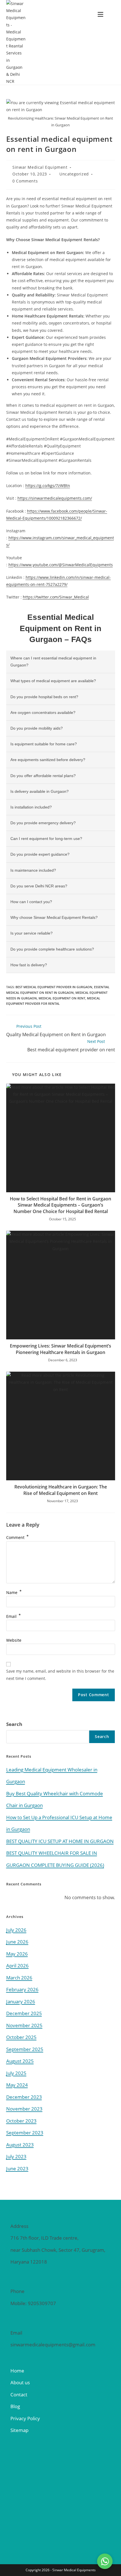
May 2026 (17, 1954)
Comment (17, 1537)
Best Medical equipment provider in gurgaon (54, 987)
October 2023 (21, 2121)
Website (14, 1640)
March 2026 (19, 1978)
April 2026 (17, 1966)
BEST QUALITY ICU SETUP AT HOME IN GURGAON (60, 1841)
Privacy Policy (25, 2418)
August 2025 (20, 2061)
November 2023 (24, 2109)
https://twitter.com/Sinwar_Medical (56, 597)
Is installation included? (31, 807)
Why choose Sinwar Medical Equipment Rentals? (54, 917)
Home (17, 2371)
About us (20, 2382)
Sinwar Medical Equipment (40, 167)
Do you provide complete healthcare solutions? (52, 949)
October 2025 (21, 2037)
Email (14, 1616)
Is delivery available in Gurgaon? (40, 791)
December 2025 (24, 2013)
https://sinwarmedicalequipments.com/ (55, 498)
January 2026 (21, 2001)
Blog (15, 2406)
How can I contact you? (31, 902)
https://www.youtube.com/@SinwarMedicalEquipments (61, 565)
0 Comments (25, 181)
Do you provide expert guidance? (40, 854)
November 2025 (24, 2025)
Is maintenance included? (33, 870)
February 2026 (22, 1989)
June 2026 (17, 1942)
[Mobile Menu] (101, 14)
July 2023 (16, 2156)
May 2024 (17, 2085)
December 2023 (24, 2097)
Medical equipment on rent (62, 998)
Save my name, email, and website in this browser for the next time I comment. (60, 1675)
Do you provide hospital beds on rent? (44, 697)
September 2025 (25, 2049)
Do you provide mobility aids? (37, 728)
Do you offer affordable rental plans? (43, 776)
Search (14, 1724)
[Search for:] (111, 14)
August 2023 (20, 2145)
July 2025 (16, 2073)
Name (14, 1592)
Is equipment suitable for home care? (44, 744)
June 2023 (17, 2169)
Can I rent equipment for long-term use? (46, 839)
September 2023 (25, 2133)
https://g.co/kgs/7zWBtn (48, 486)
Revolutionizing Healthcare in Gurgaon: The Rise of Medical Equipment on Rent (61, 1490)
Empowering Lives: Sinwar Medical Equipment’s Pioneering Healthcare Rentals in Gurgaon (60, 1349)
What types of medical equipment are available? (53, 681)
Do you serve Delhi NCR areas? (39, 886)
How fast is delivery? (29, 965)
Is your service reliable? (32, 933)
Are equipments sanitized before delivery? (48, 760)
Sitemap (19, 2430)
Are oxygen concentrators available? (43, 712)
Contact (19, 2395)
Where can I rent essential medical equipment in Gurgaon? (53, 662)
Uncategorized (74, 174)
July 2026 (16, 1930)
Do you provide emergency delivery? (43, 823)
